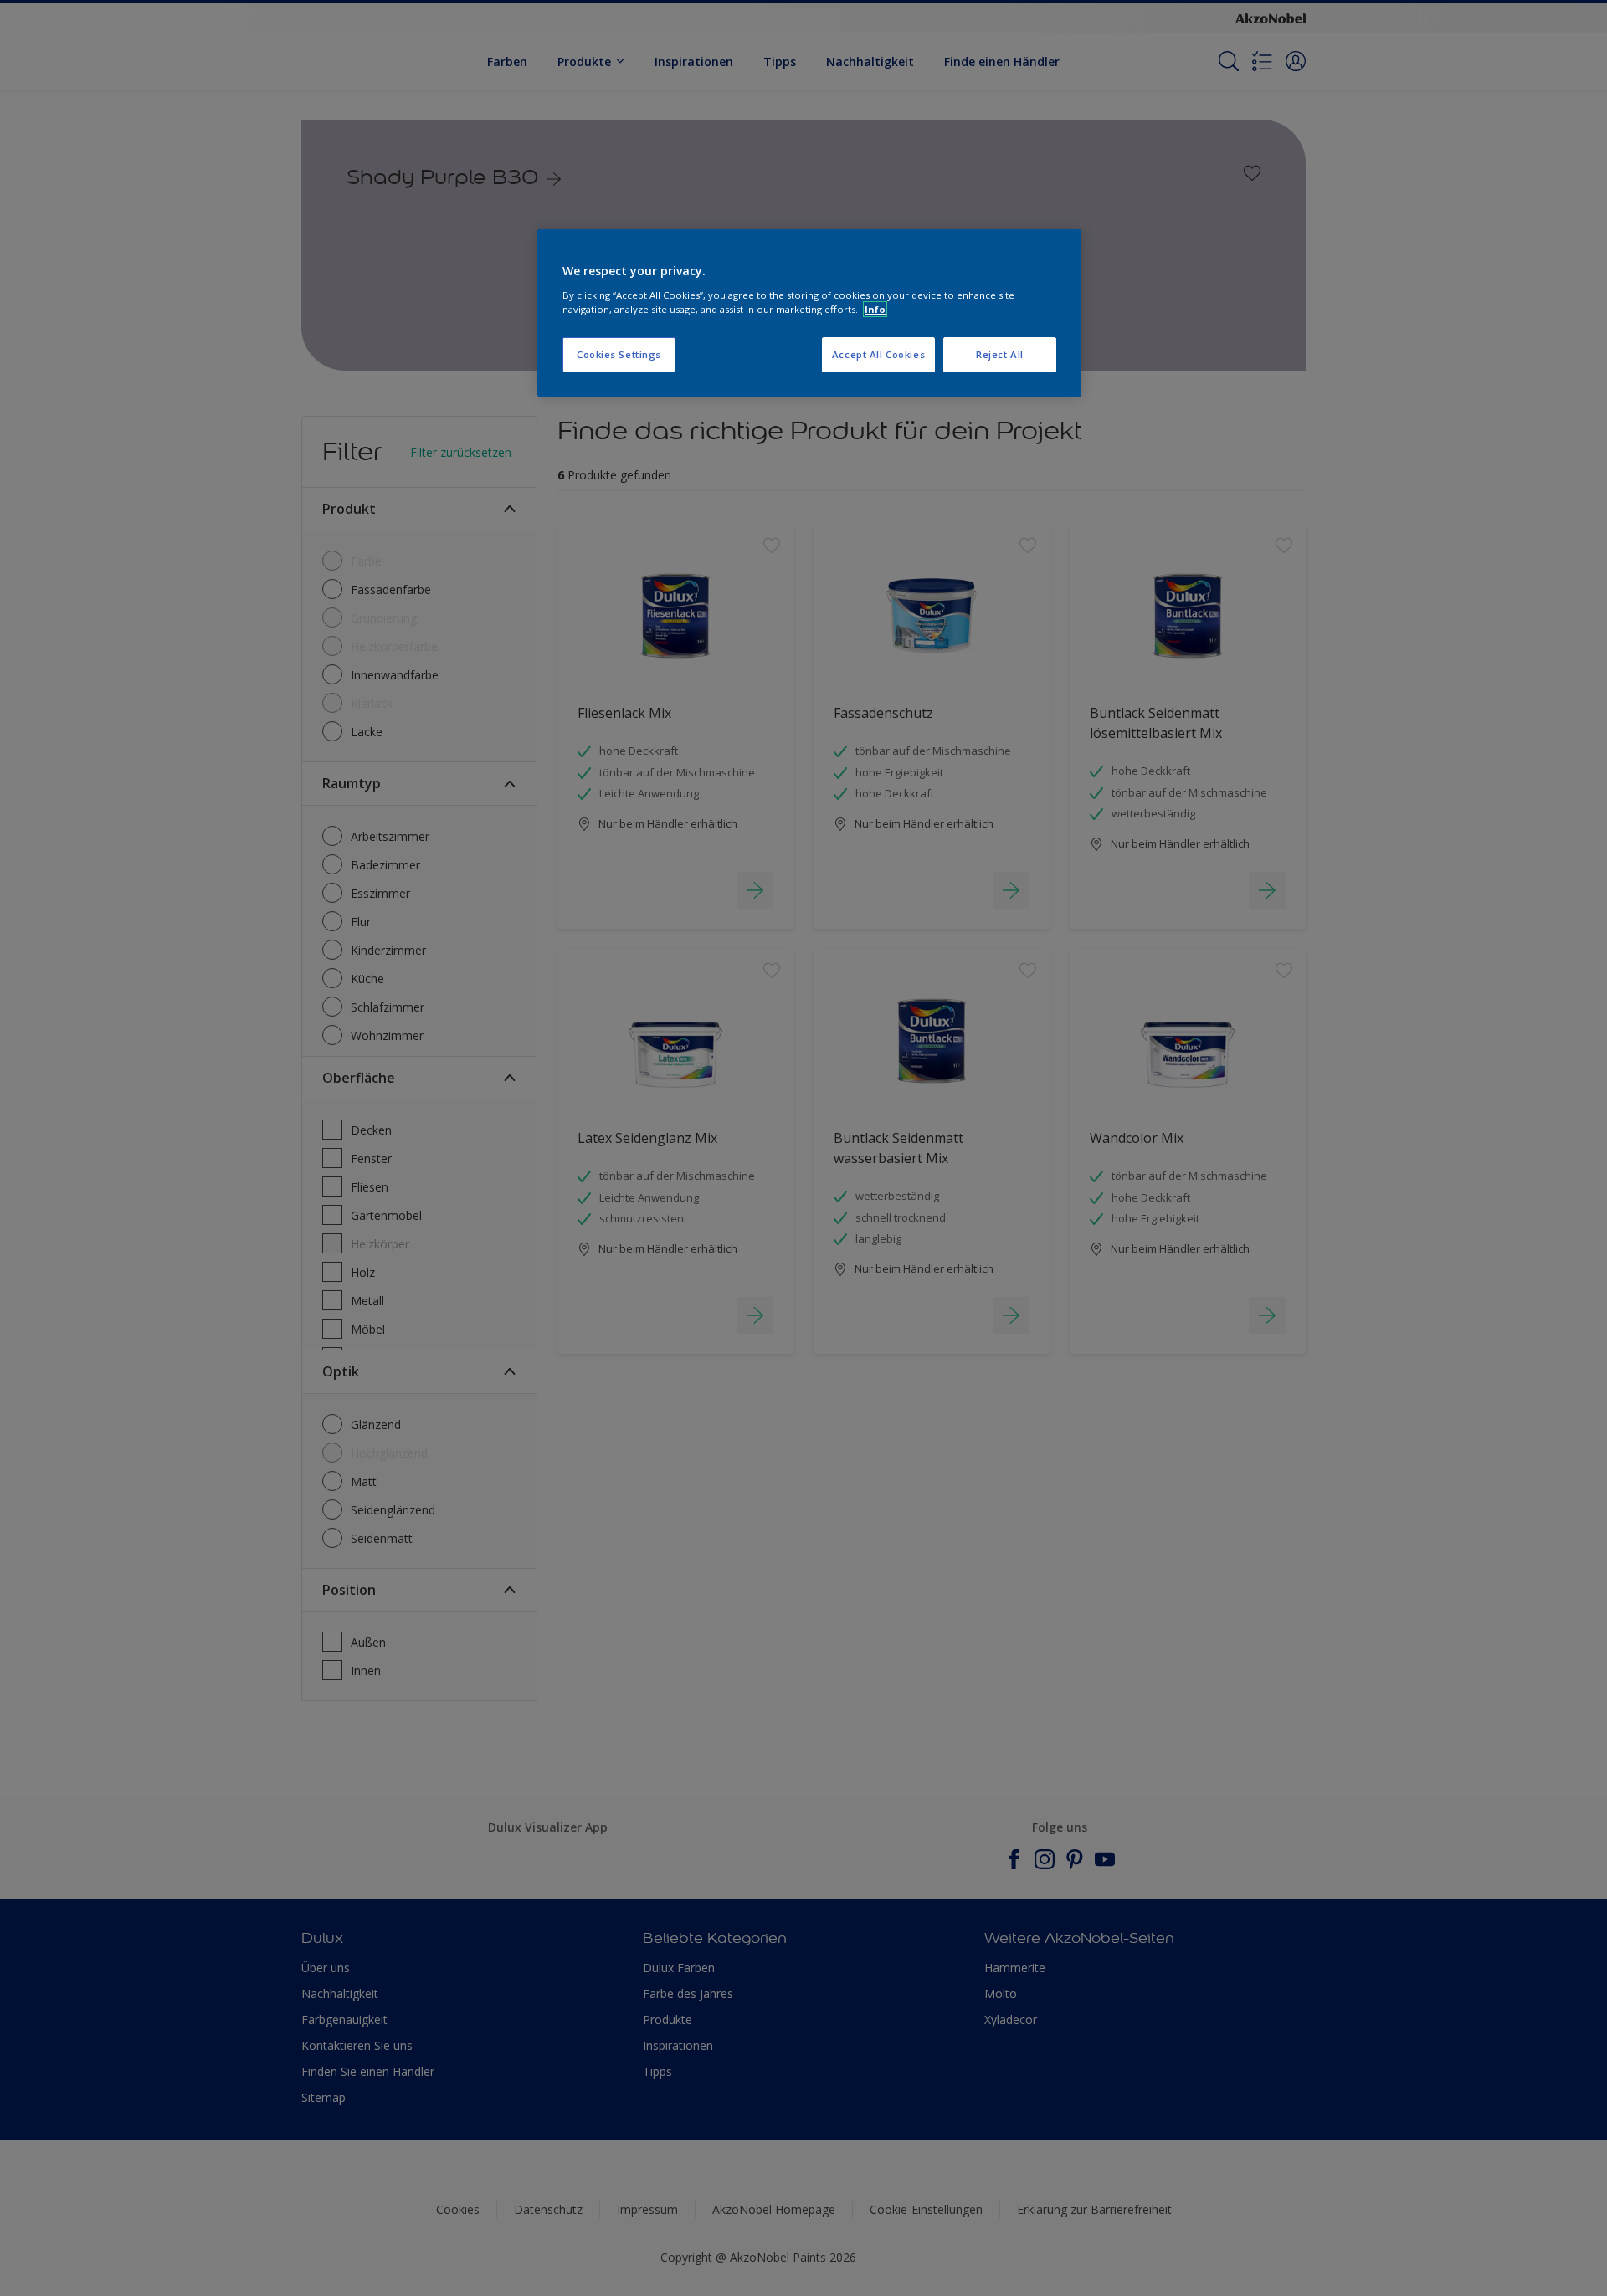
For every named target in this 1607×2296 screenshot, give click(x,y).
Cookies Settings (619, 354)
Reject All (1000, 354)
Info (875, 309)
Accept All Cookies (878, 354)
